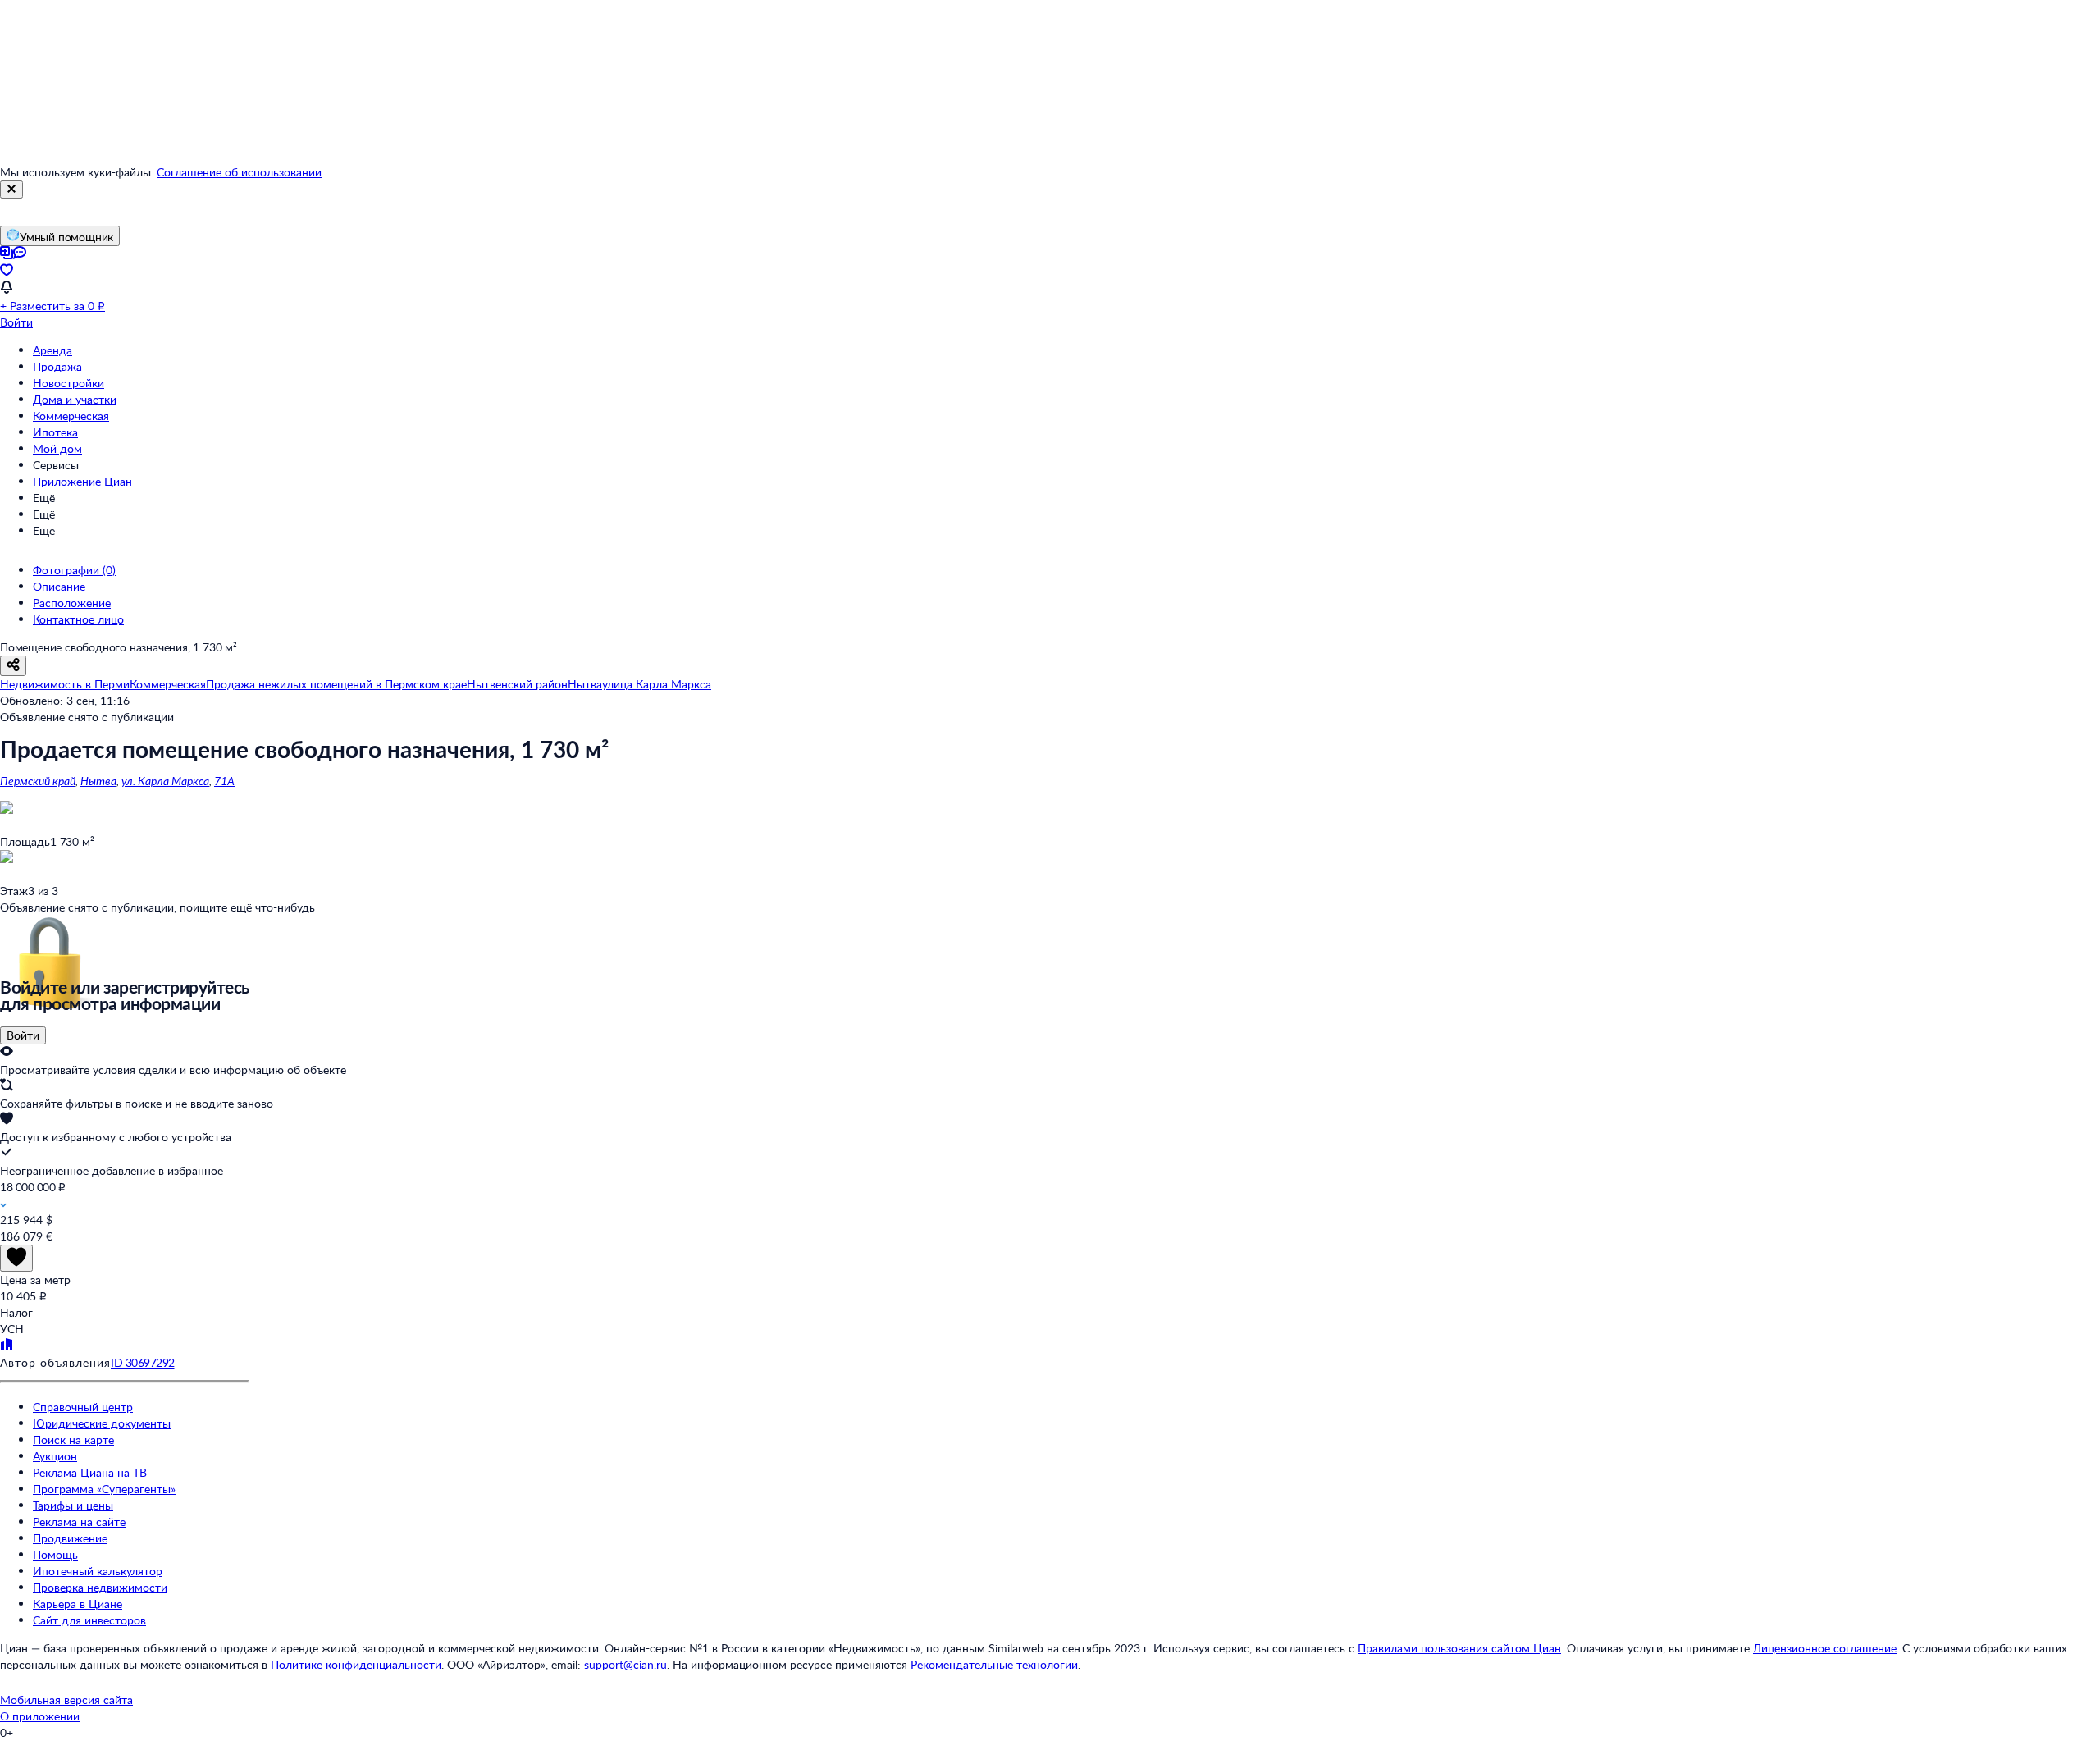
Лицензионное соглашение (1825, 1648)
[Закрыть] (11, 190)
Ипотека (55, 432)
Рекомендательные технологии (994, 1664)
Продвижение (70, 1538)
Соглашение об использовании (239, 172)
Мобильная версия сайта (66, 1700)
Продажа (57, 366)
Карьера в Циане (78, 1604)
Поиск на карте (73, 1439)
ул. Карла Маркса (165, 781)
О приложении (40, 1716)
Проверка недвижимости (100, 1587)
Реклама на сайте (79, 1522)
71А (224, 781)
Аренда (52, 350)
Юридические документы (102, 1423)
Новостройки (68, 383)
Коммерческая (71, 416)
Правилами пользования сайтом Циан (1459, 1648)
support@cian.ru (625, 1664)
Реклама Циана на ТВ (90, 1472)
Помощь (55, 1554)
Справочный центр (83, 1407)
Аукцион (55, 1456)
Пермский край (38, 781)
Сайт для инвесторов (89, 1620)
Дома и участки (75, 399)
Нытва (98, 781)
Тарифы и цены (73, 1505)
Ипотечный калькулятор (98, 1571)
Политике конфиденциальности (356, 1664)
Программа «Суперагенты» (104, 1489)
